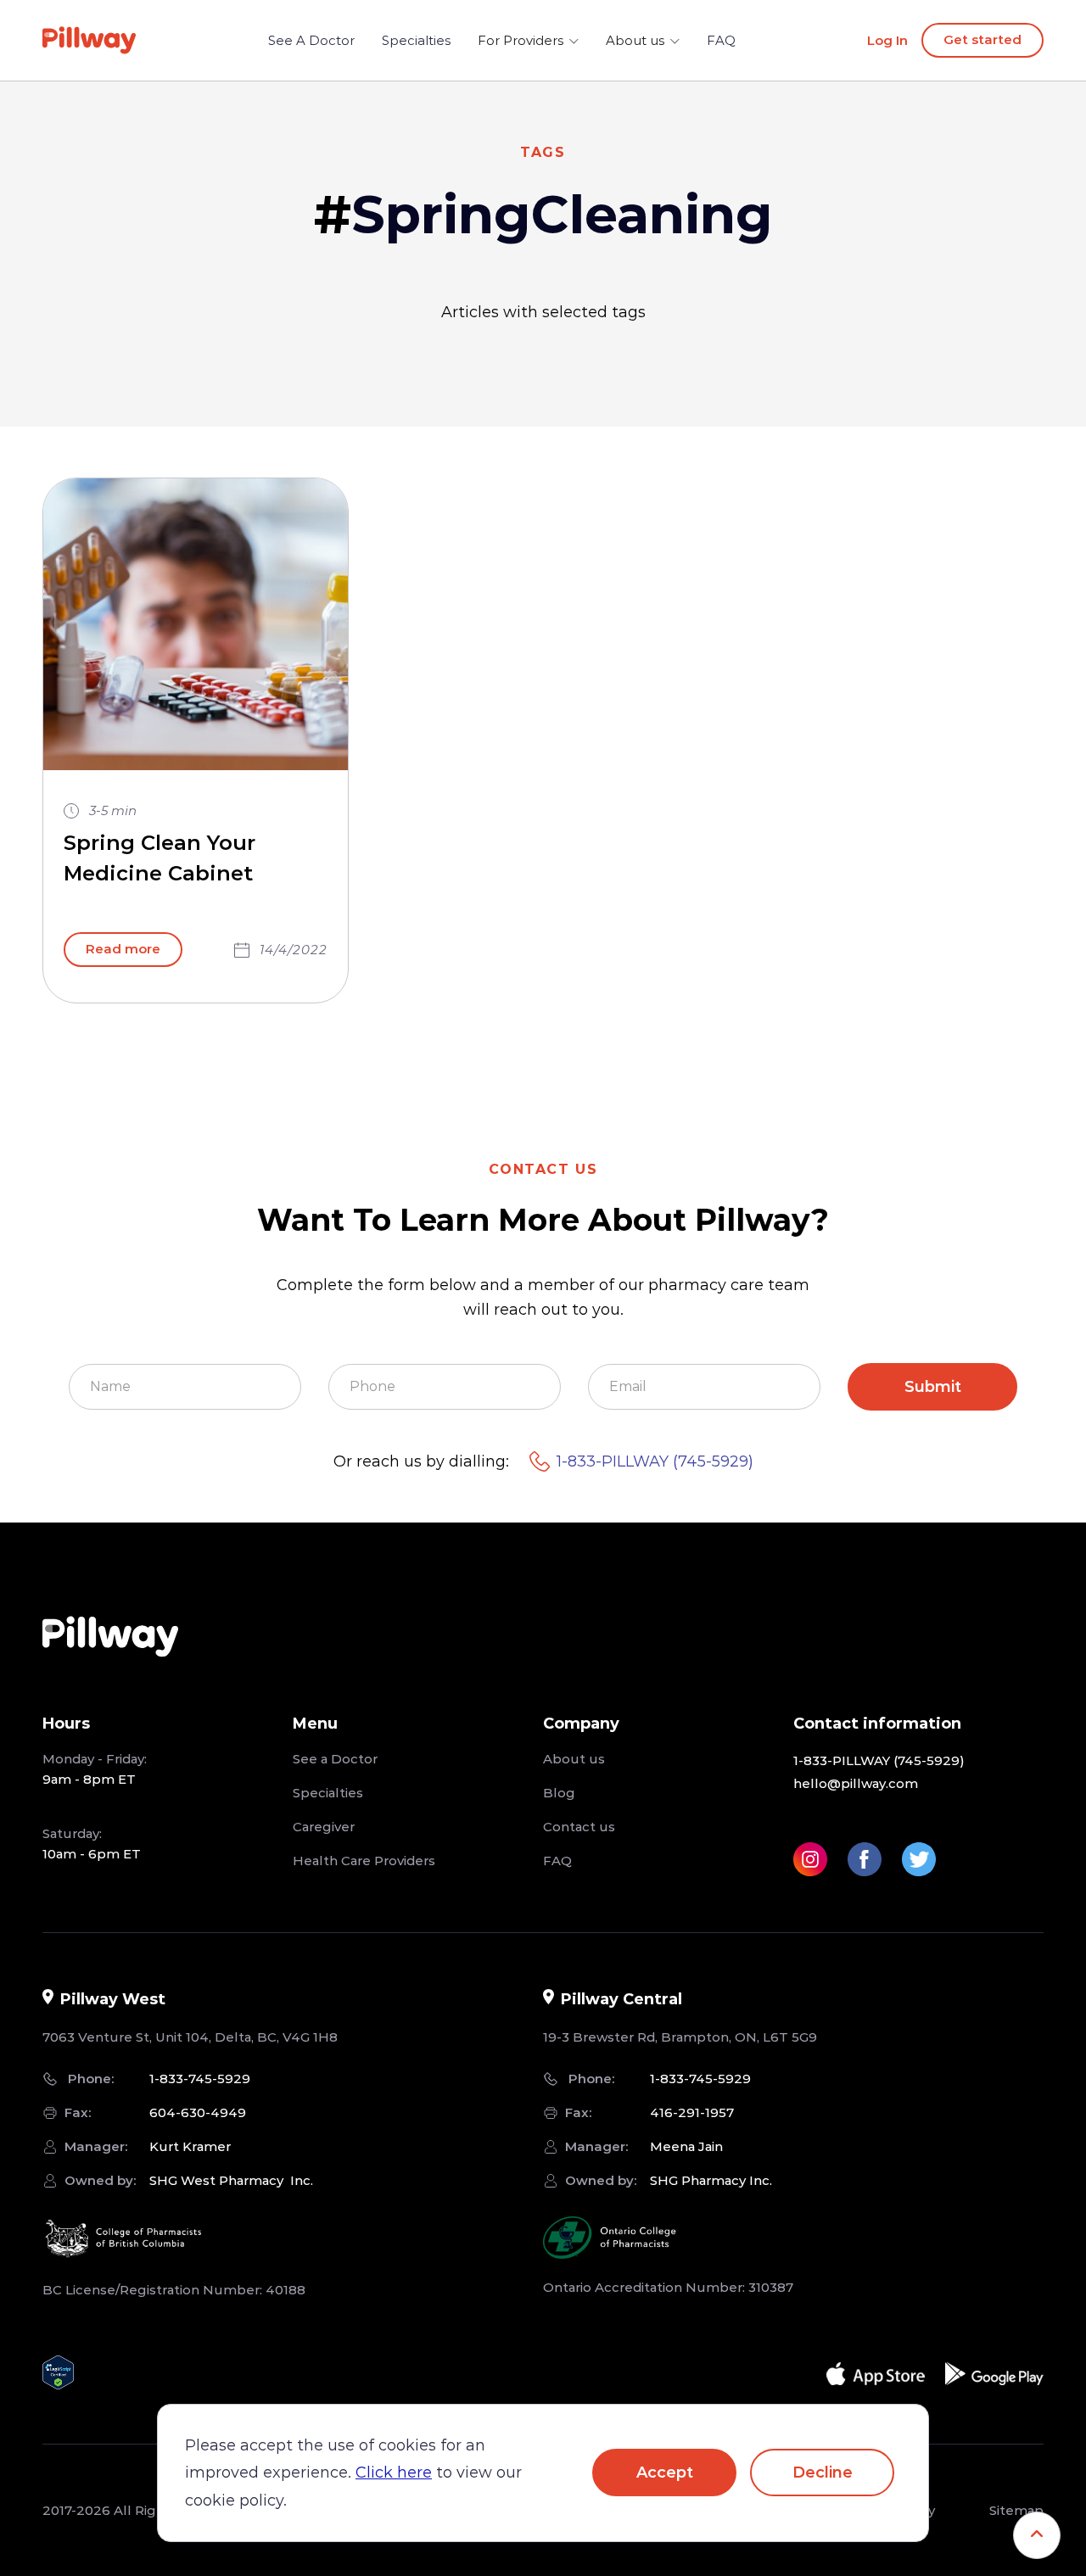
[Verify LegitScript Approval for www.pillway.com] (58, 2369)
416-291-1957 (692, 2112)
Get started (982, 39)
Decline (823, 2473)
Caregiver (324, 1827)
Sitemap (1016, 2510)
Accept (665, 2473)
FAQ (721, 40)
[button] (528, 41)
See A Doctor (311, 40)
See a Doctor (335, 1759)
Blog (559, 1793)
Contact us (579, 1827)
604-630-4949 (198, 2112)
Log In (887, 40)
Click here (394, 2473)
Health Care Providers (364, 1861)
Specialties (416, 40)
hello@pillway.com (856, 1783)
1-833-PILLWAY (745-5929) (655, 1461)
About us (574, 1759)
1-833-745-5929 (200, 2079)
